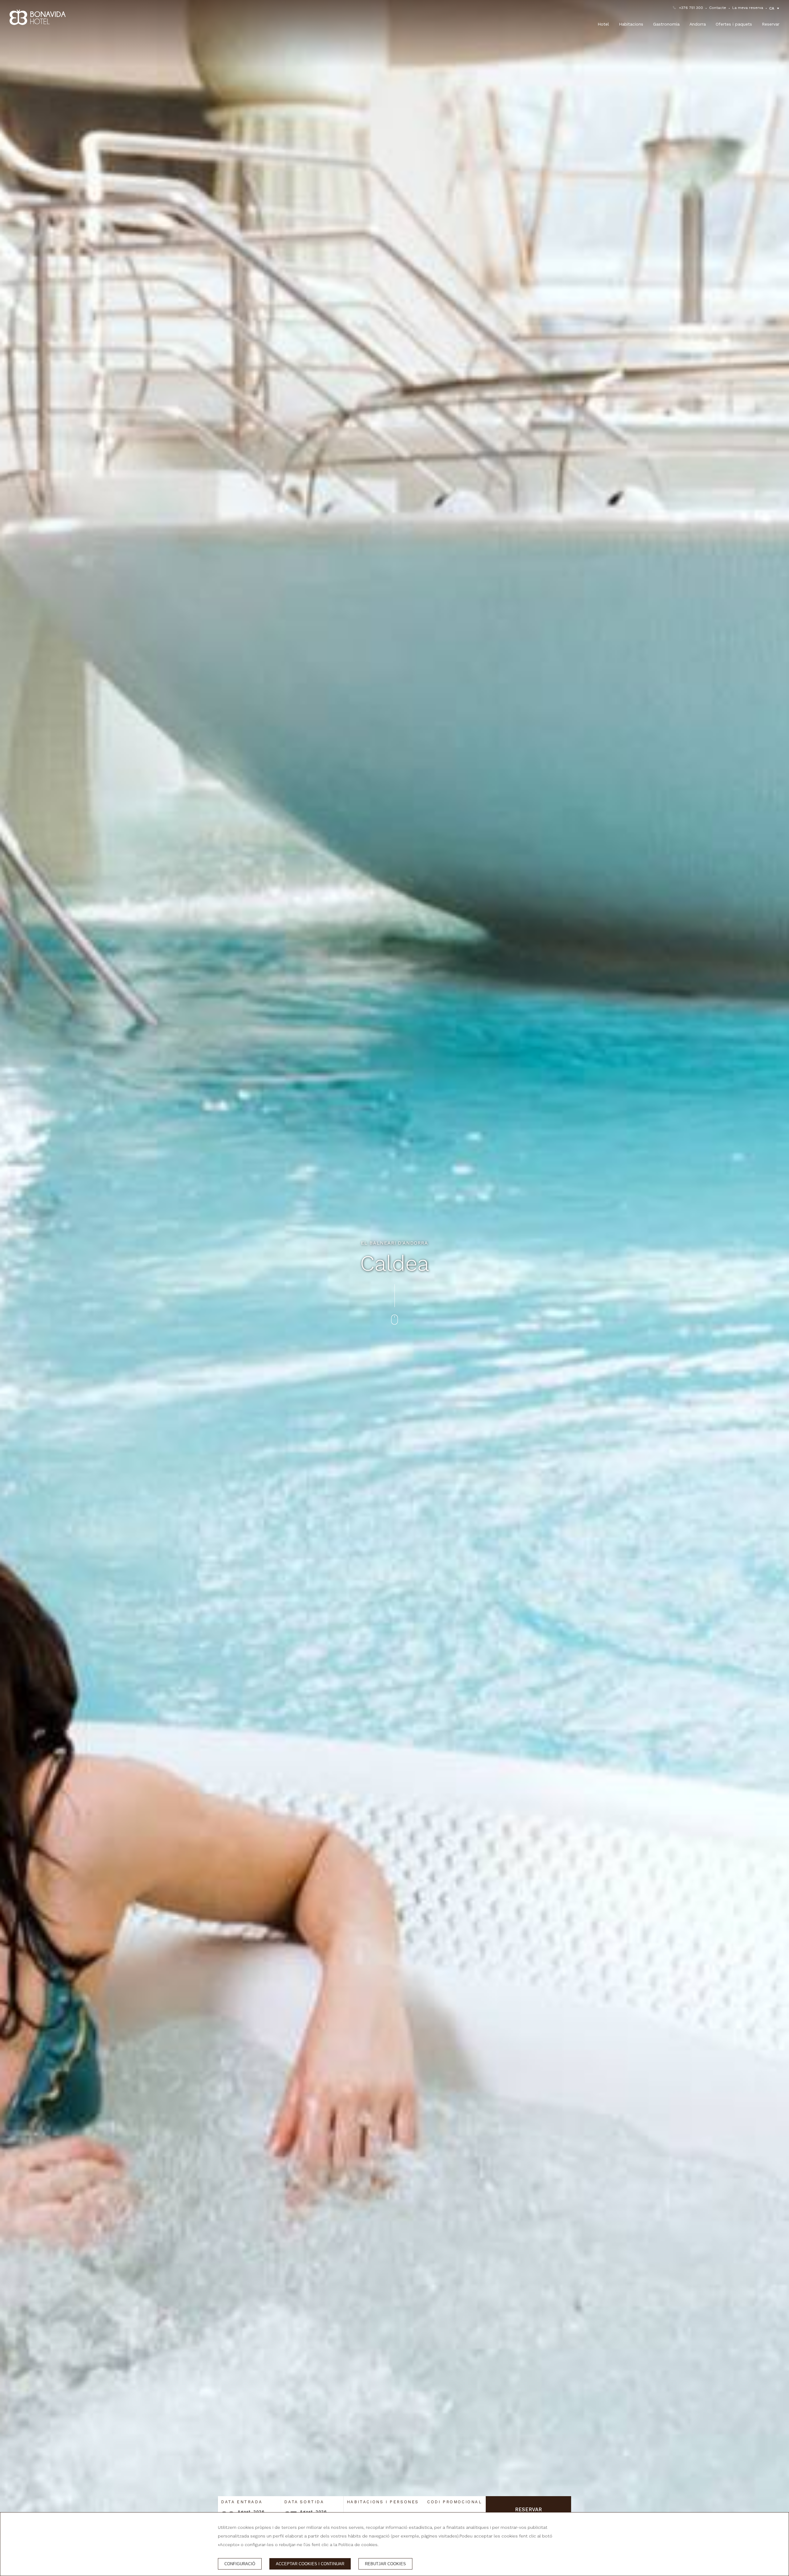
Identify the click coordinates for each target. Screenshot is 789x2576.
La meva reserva (748, 8)
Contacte (718, 8)
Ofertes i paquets (734, 24)
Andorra (698, 24)
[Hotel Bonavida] (38, 17)
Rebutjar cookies (385, 2564)
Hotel (603, 24)
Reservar (771, 24)
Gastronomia (666, 24)
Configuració (240, 2564)
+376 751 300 (691, 8)
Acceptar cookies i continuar (310, 2564)
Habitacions (631, 24)
